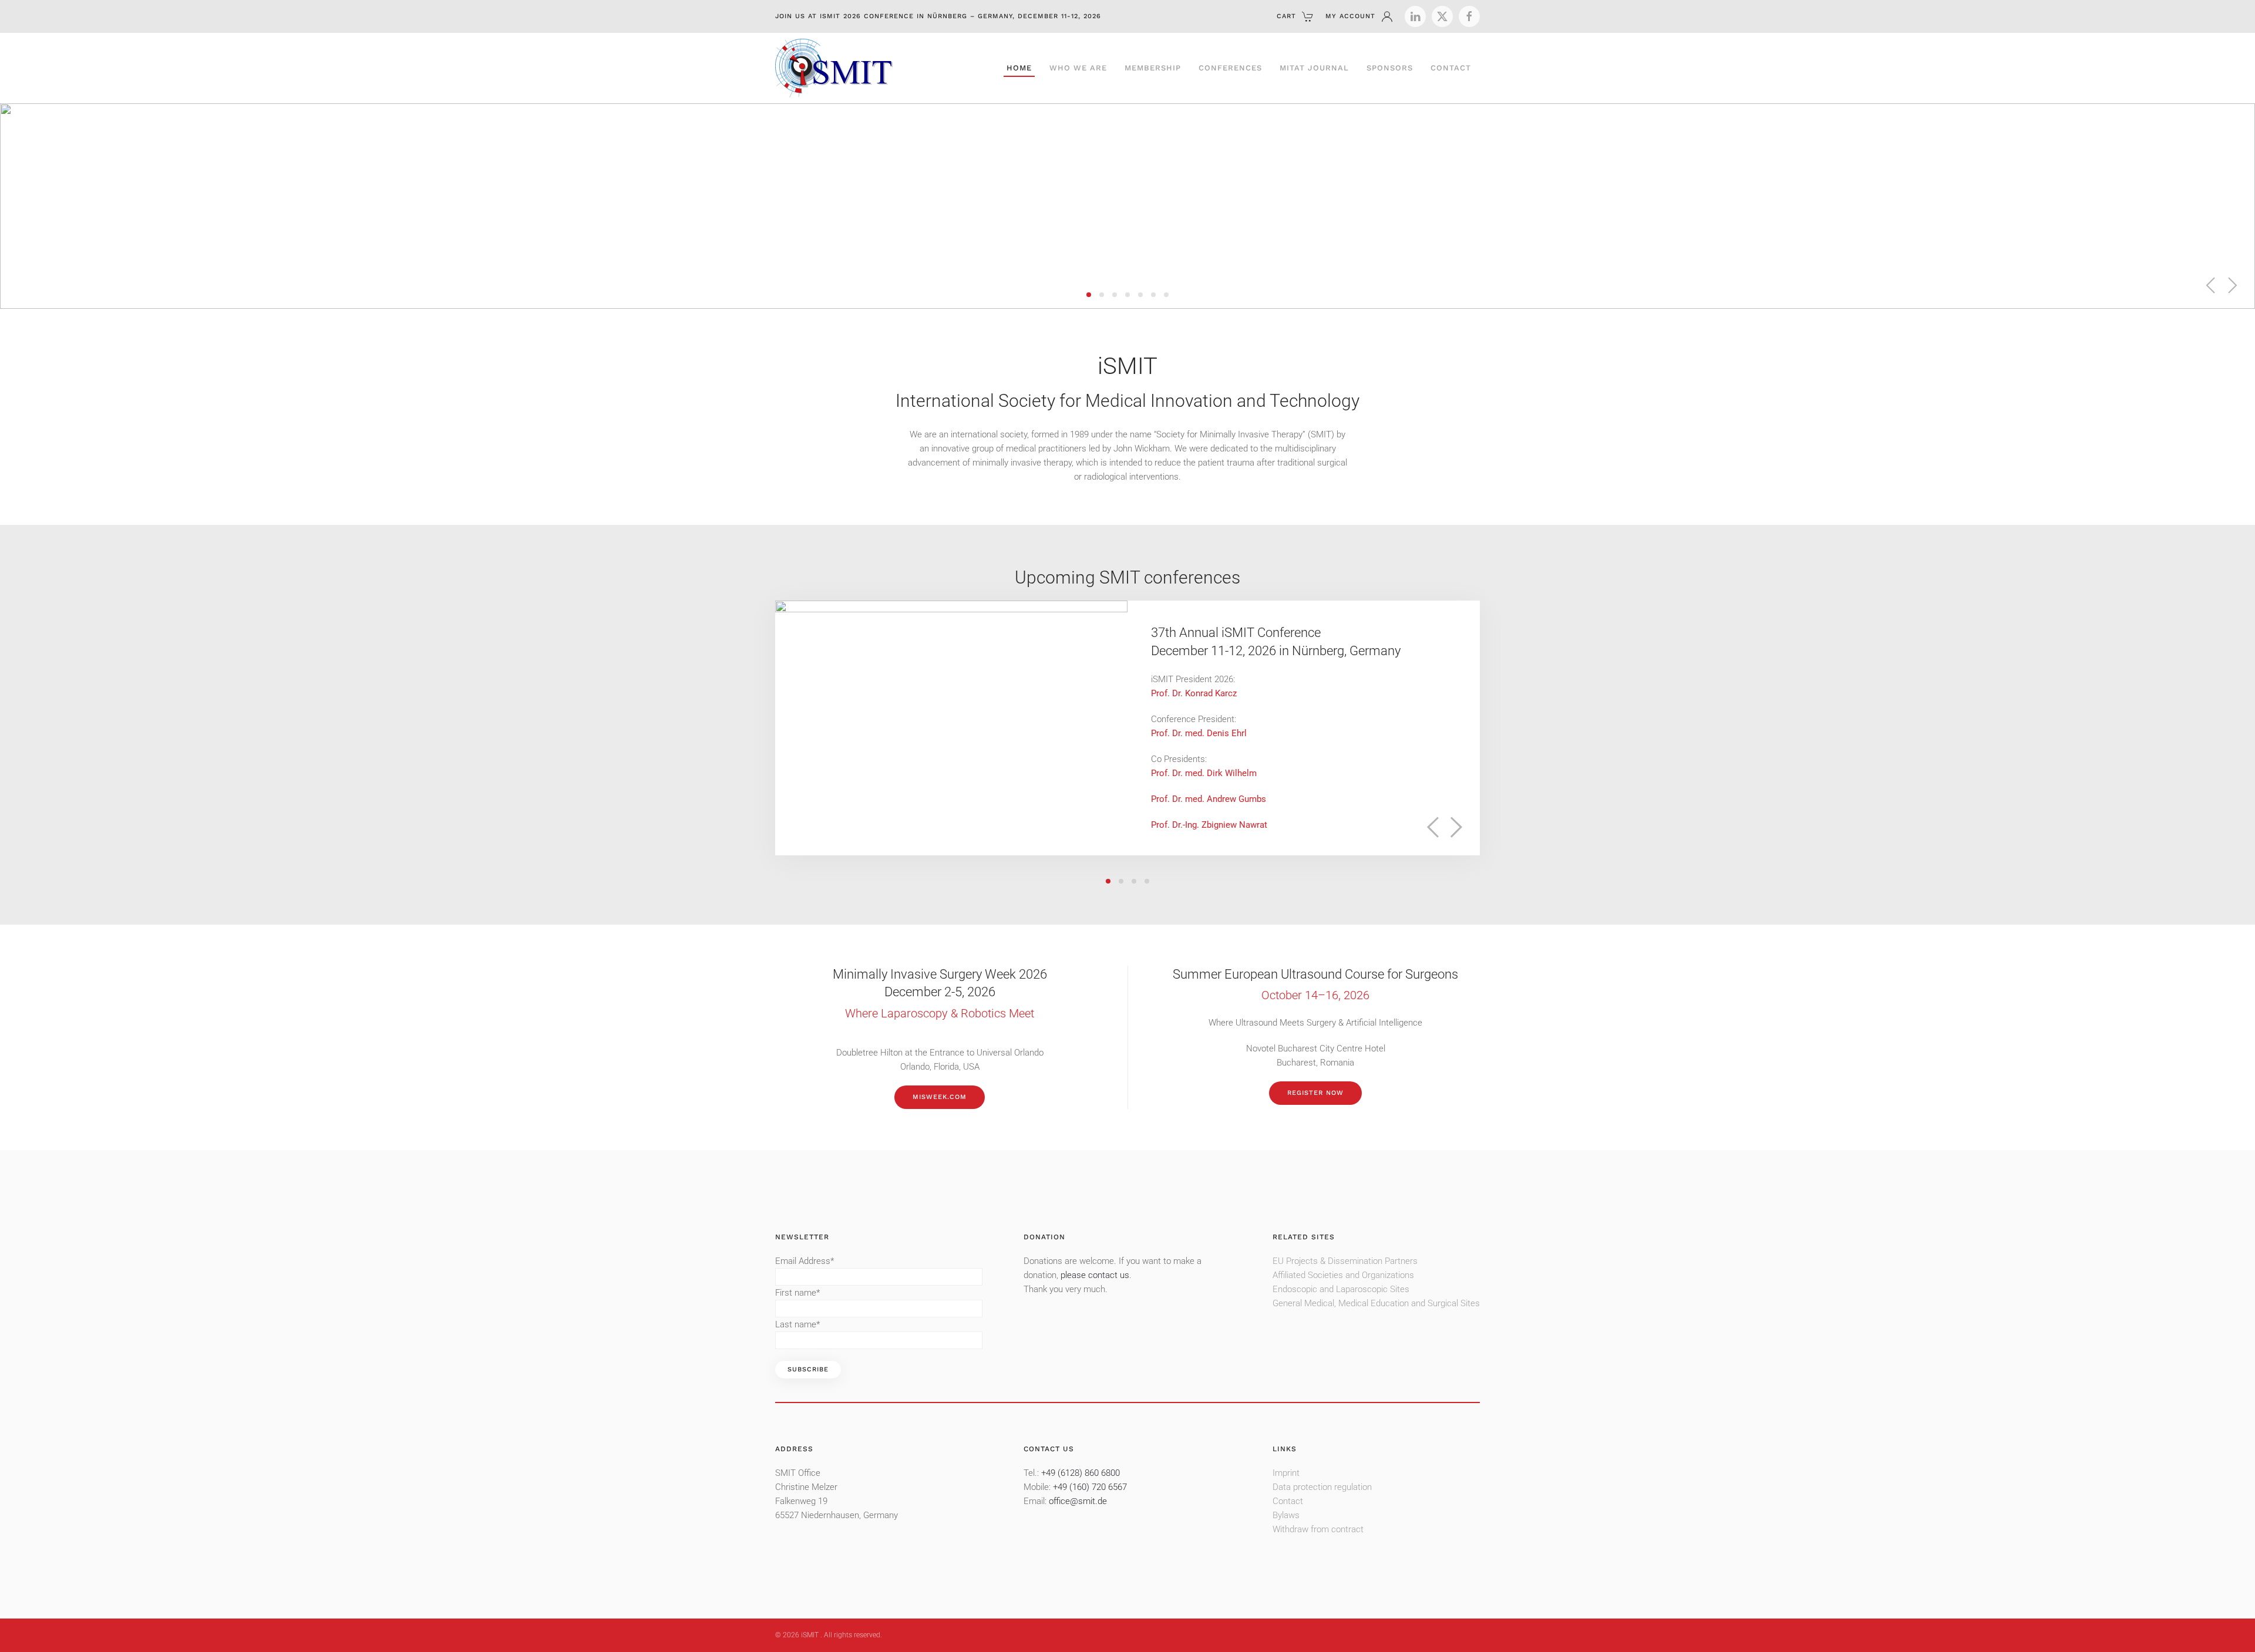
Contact (1451, 68)
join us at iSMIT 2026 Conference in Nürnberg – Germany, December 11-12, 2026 (938, 16)
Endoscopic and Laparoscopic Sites (1341, 1289)
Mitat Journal (1314, 68)
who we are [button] (1078, 68)
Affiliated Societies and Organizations (1343, 1275)
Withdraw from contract (1318, 1529)
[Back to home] (834, 68)
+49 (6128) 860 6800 (1081, 1473)
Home (1019, 68)
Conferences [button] (1230, 68)
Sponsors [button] (1390, 68)
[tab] (1089, 295)
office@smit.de (1078, 1501)
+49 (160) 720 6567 (1090, 1487)
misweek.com (940, 1097)
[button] (2211, 285)
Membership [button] (1153, 68)
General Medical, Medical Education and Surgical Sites (1376, 1303)
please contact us (1095, 1275)
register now (1315, 1093)
